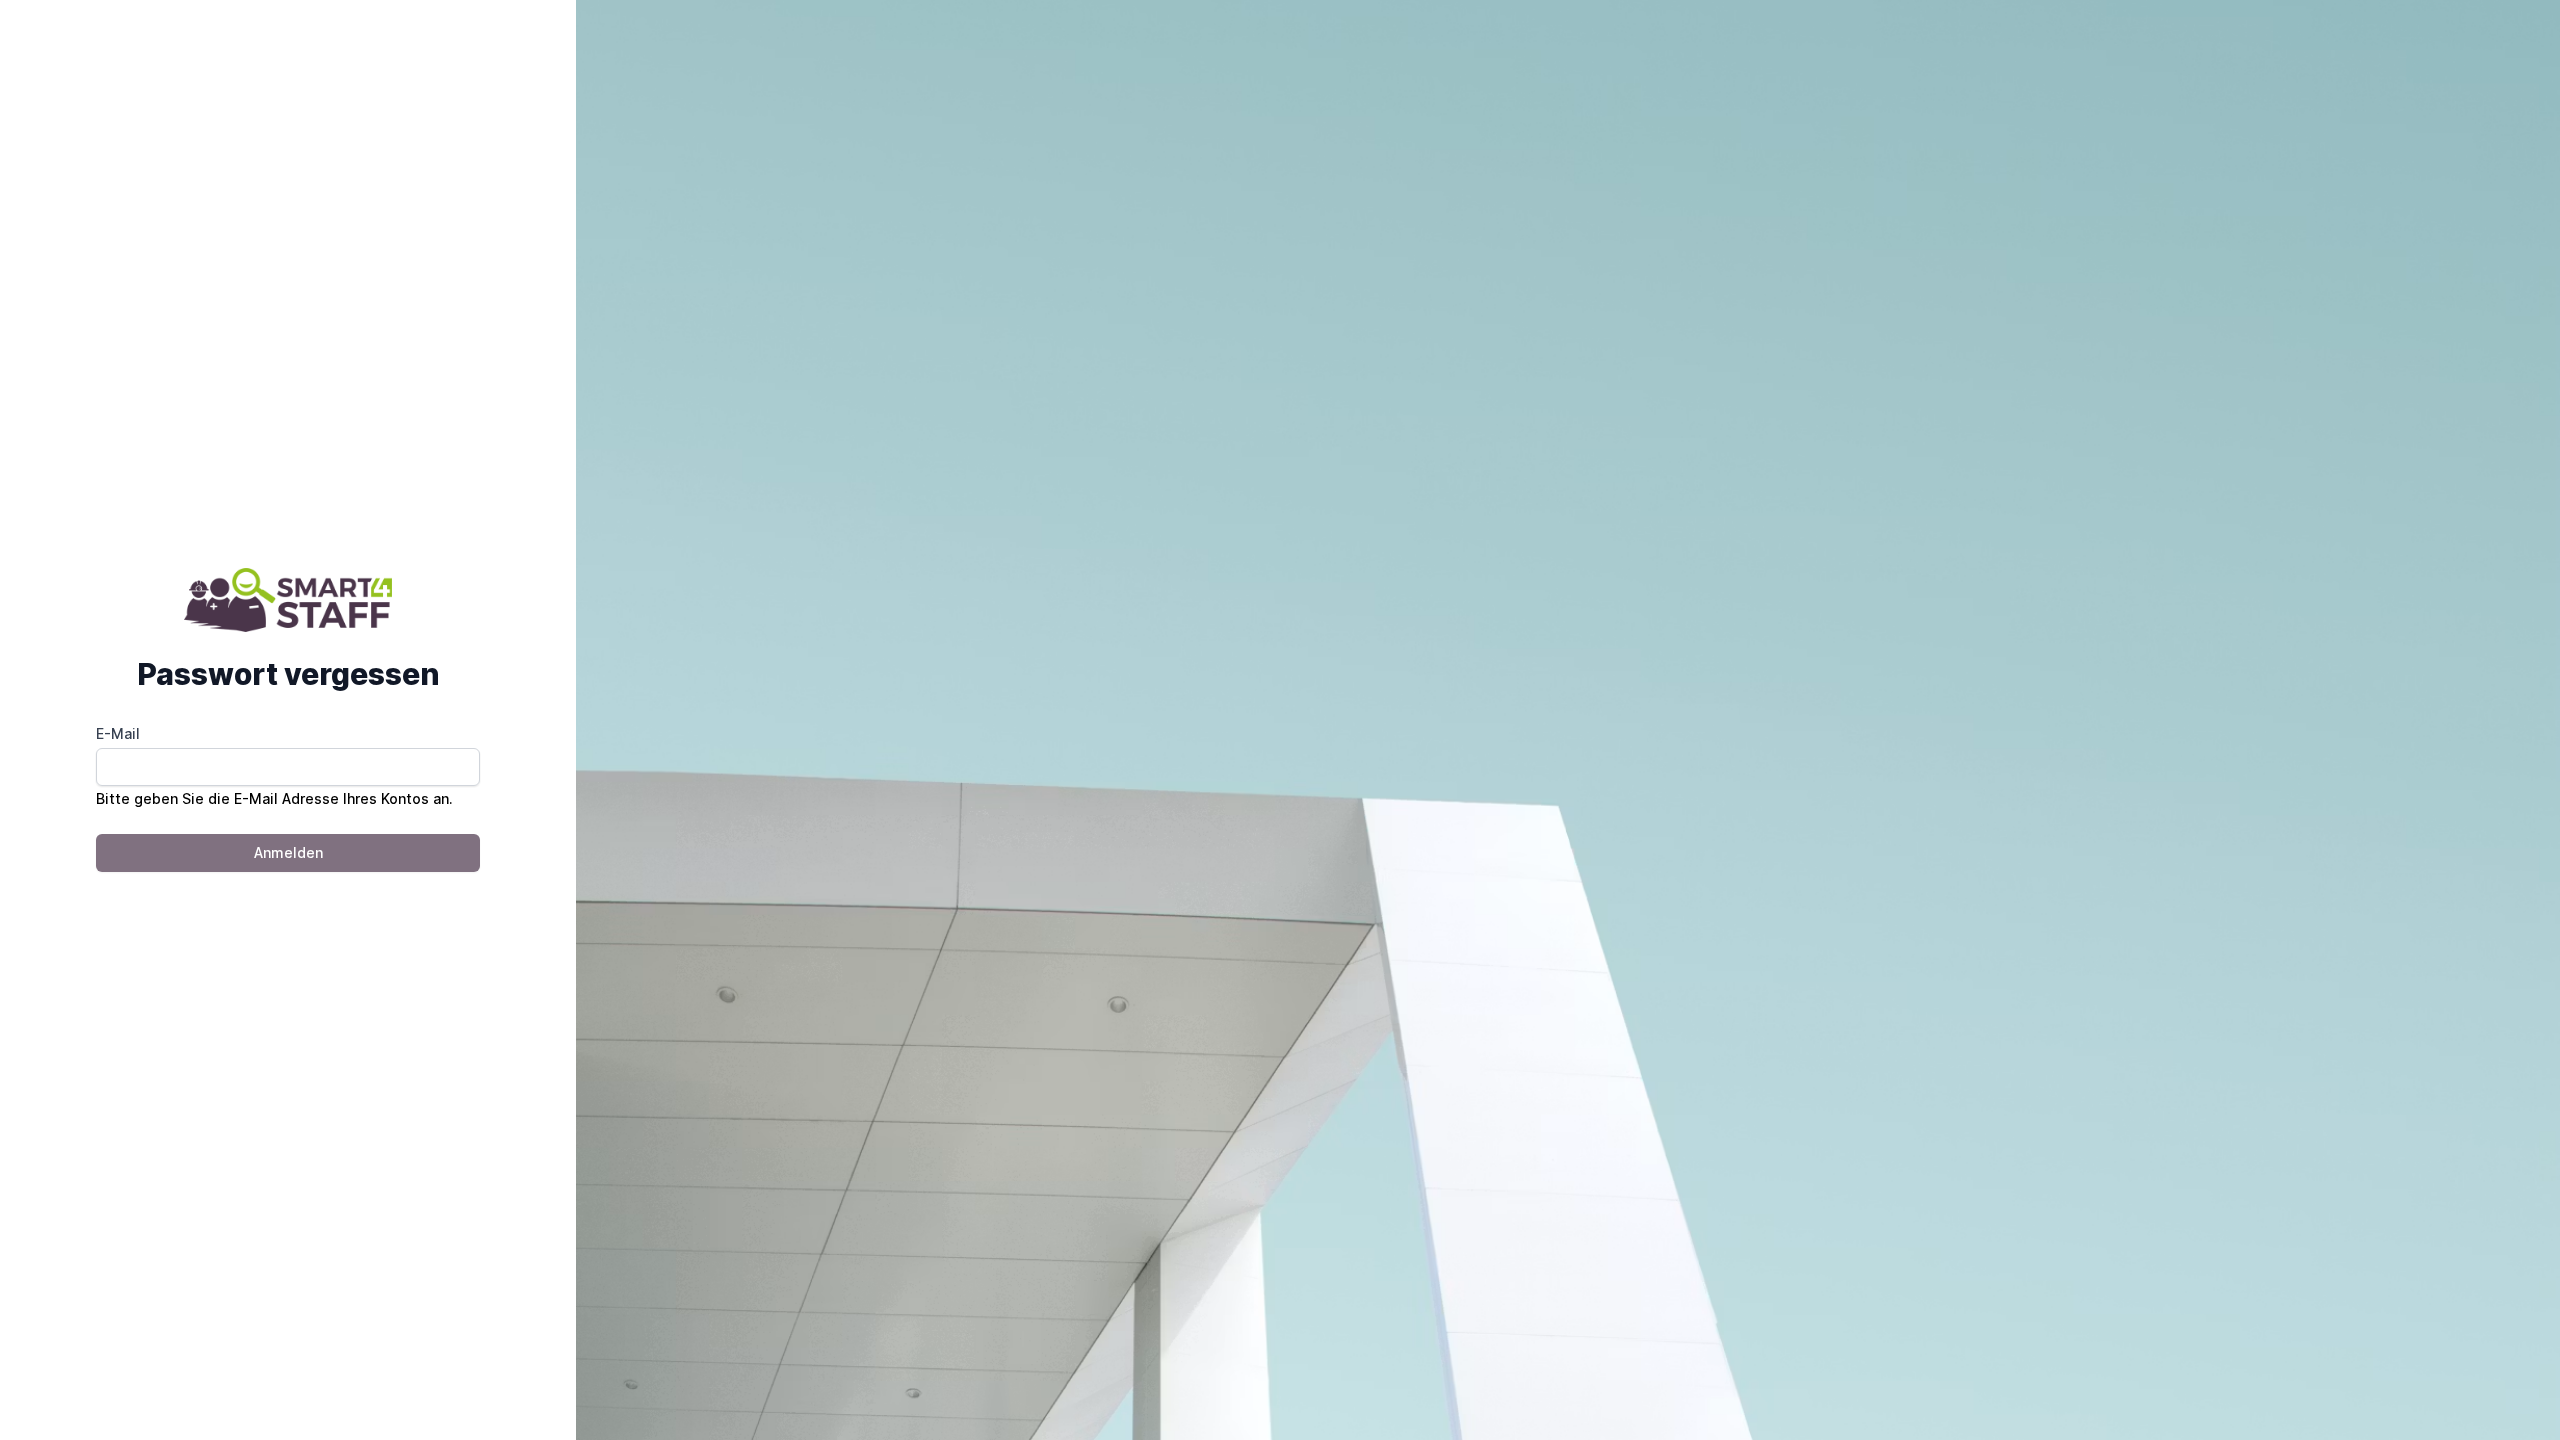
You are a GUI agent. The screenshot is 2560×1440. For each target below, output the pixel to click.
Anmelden (288, 852)
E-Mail (118, 733)
